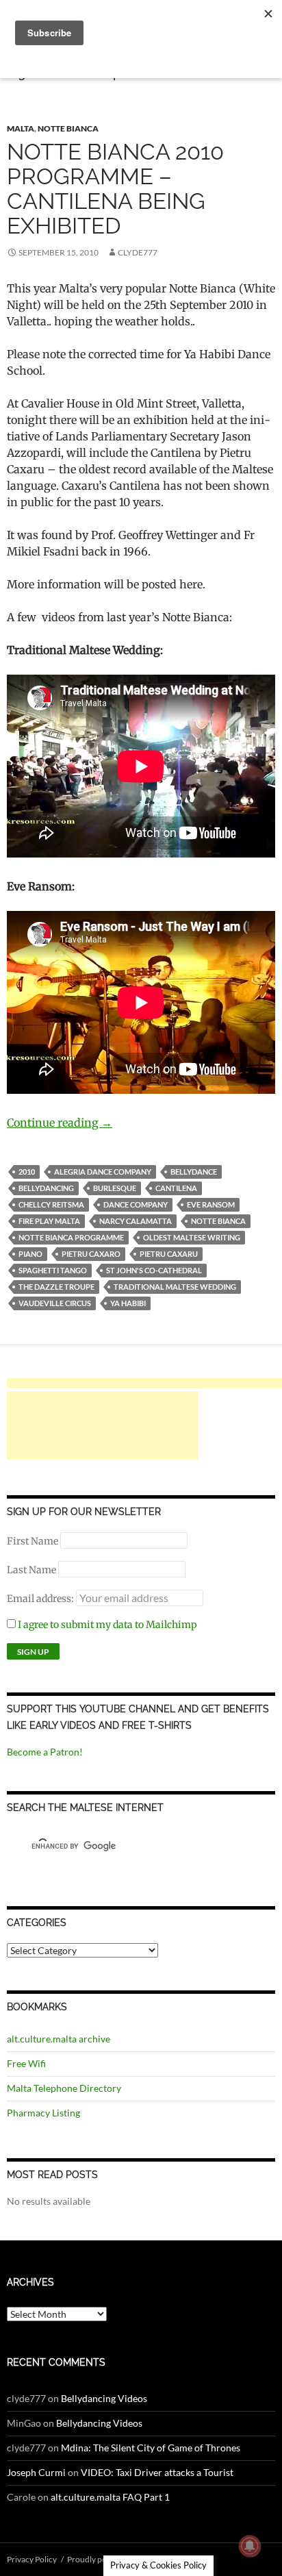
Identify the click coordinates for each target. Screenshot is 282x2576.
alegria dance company (103, 1172)
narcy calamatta (136, 1221)
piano (30, 1254)
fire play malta (49, 1221)
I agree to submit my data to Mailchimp (106, 1625)
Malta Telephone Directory (64, 2088)
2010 (27, 1172)
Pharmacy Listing (43, 2113)
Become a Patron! (45, 1752)
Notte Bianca (68, 128)
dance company (136, 1204)
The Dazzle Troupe (56, 1287)
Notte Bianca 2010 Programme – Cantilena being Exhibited (115, 189)
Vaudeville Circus (55, 1303)
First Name (33, 1541)
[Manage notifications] (250, 2546)
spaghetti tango (53, 1270)
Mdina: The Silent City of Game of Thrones (151, 2448)
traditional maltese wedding (175, 1287)
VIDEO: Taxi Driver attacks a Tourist (157, 2472)
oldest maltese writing (192, 1237)
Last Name (31, 1570)
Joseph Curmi (36, 2472)
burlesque (115, 1188)
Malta (21, 128)
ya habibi (128, 1303)
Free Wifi (26, 2063)
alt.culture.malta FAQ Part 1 (110, 2497)
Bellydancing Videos (104, 2398)
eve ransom (211, 1204)
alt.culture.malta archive (59, 2039)
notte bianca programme (71, 1237)
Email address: (41, 1599)
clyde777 (138, 252)
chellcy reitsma (51, 1204)
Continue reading (60, 1123)
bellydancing (46, 1188)
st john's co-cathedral (154, 1270)
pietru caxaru (169, 1254)
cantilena (176, 1188)
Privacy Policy (32, 2559)
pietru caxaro (91, 1254)
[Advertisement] (103, 1425)
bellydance (194, 1172)
